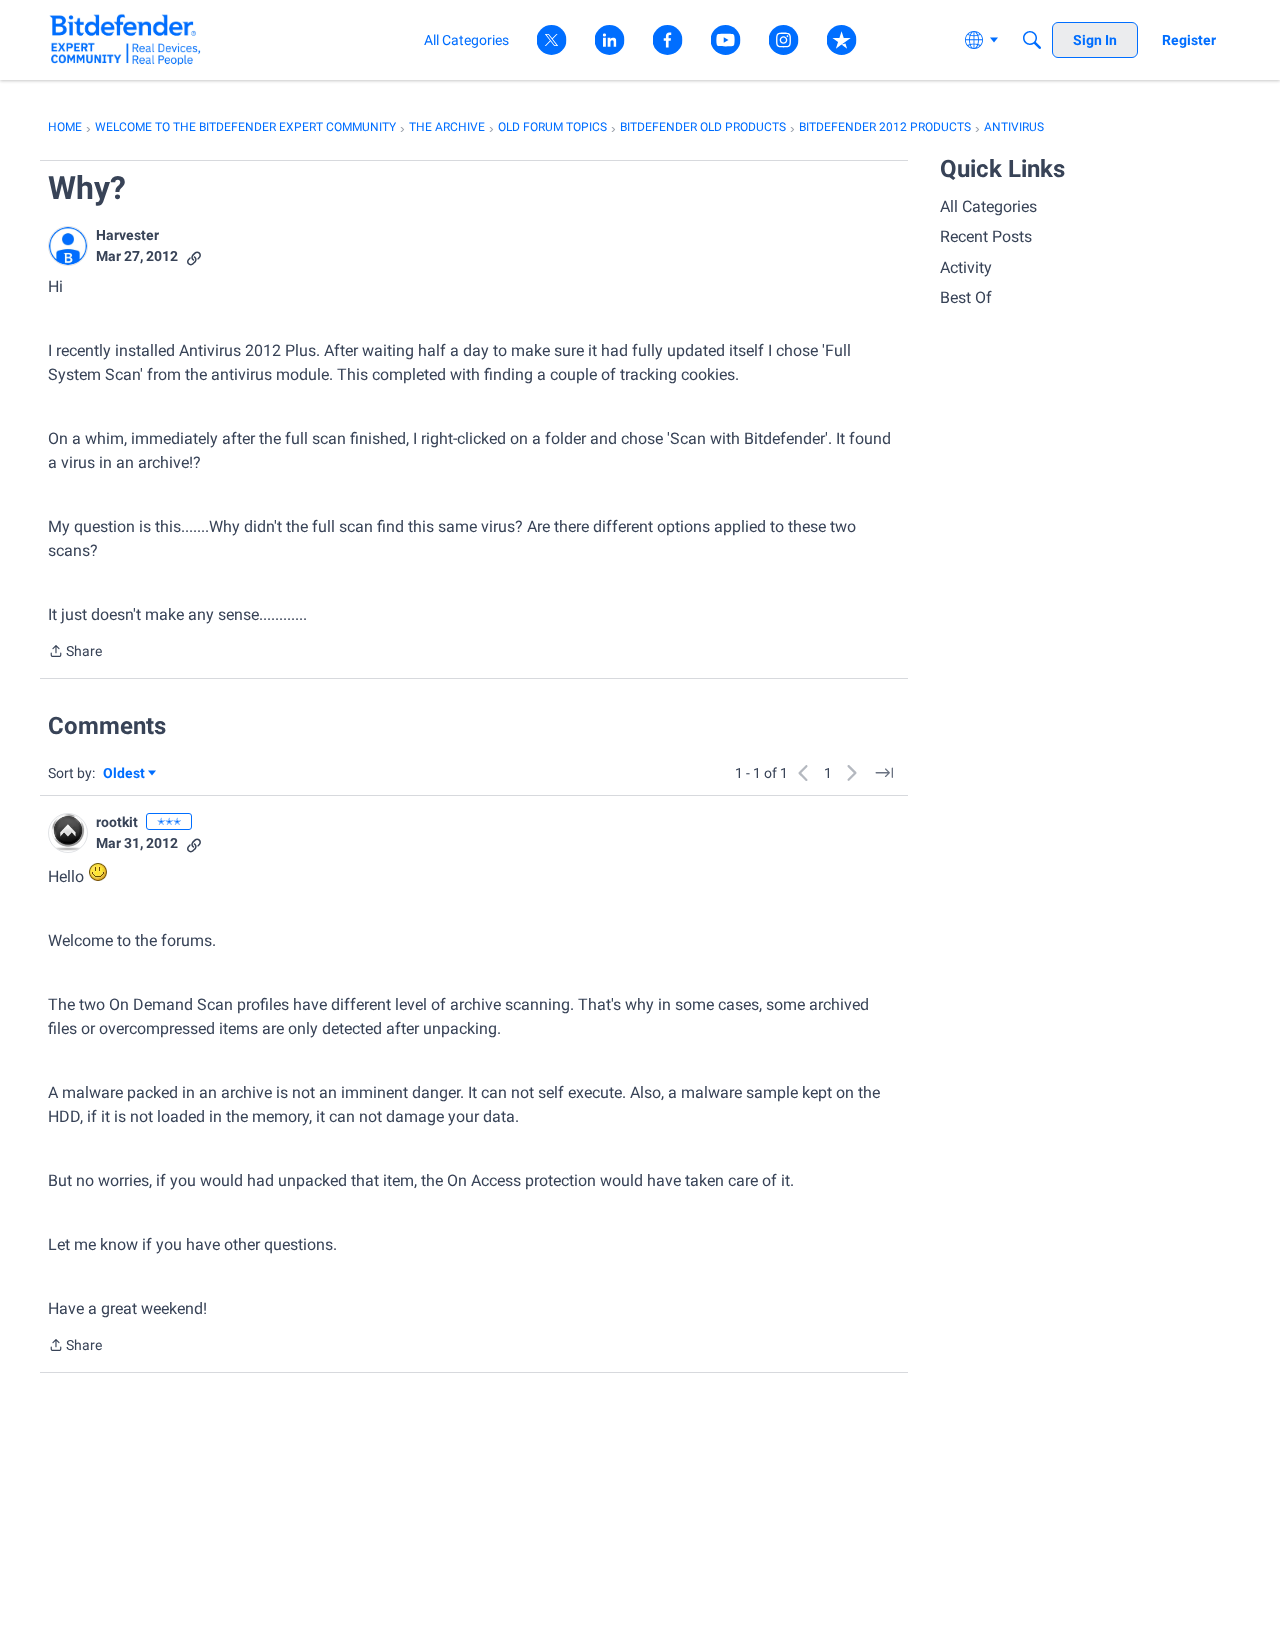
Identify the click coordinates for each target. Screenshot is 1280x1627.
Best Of (966, 297)
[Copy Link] (194, 256)
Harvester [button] (127, 235)
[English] (125, 39)
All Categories (988, 206)
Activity (966, 267)
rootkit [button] (117, 822)
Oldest (125, 774)
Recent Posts (986, 236)
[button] (68, 246)
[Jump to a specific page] (884, 773)
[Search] (1032, 40)
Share (75, 653)
